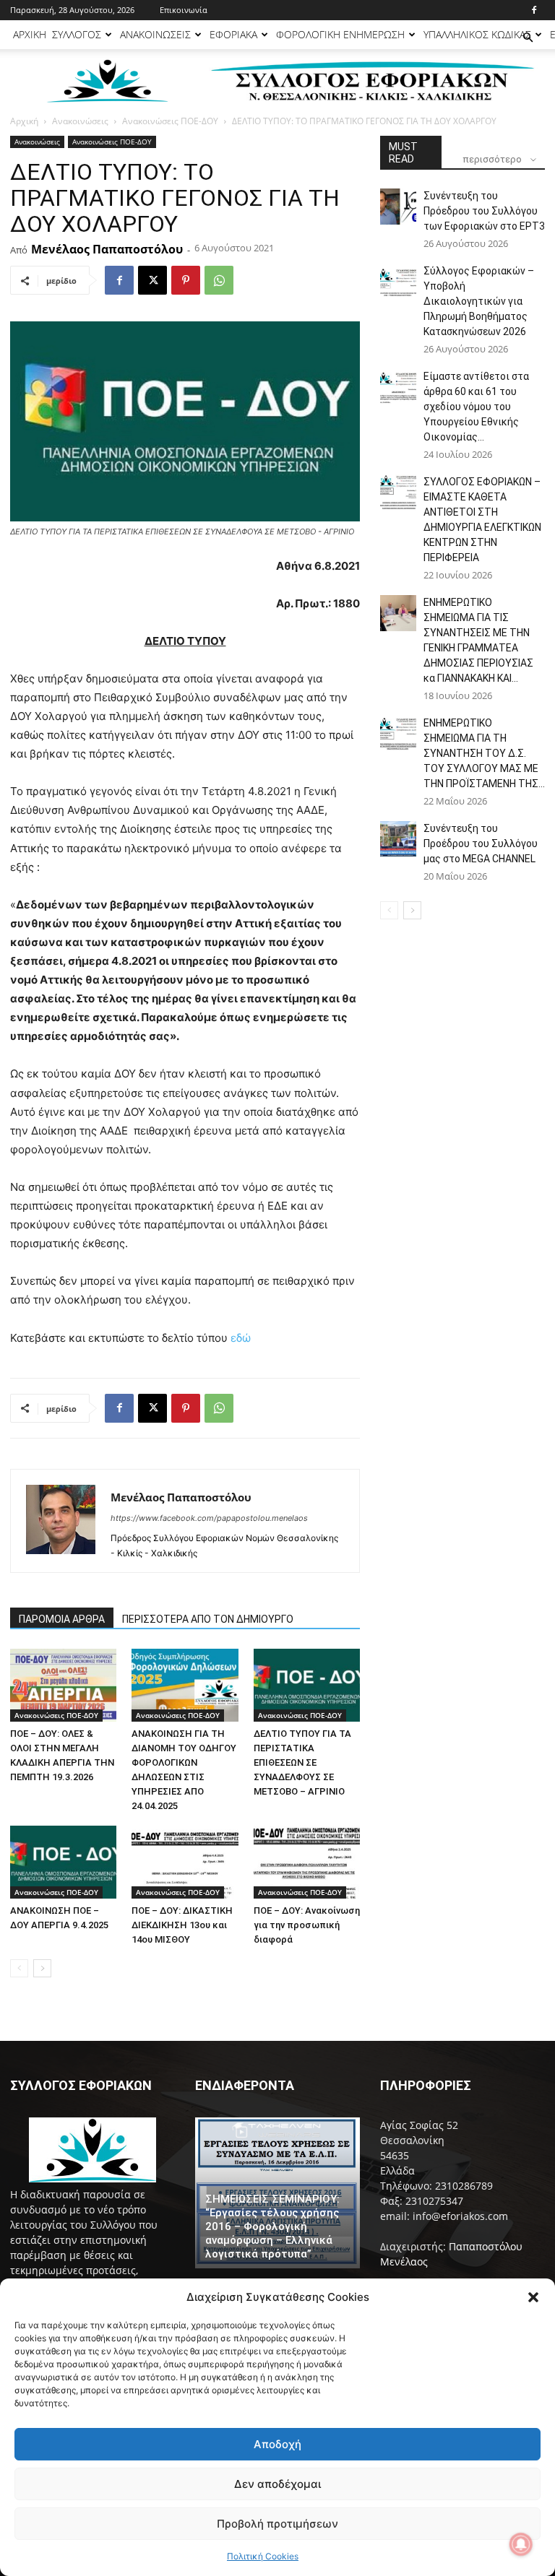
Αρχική (24, 121)
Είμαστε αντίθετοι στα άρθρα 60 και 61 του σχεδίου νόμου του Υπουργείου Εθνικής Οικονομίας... (476, 407)
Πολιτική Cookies (263, 2556)
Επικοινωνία (184, 10)
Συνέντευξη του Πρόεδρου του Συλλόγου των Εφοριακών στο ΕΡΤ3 (484, 211)
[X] (152, 280)
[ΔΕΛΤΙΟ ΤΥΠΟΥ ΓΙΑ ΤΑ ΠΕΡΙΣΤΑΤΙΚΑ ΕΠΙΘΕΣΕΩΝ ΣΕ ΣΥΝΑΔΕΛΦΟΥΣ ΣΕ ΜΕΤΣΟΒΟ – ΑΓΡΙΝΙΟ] (307, 1685)
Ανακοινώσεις (80, 121)
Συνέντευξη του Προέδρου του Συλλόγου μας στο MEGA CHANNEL (481, 844)
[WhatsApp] (219, 280)
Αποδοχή (277, 2444)
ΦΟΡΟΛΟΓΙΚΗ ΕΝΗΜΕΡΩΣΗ (340, 34)
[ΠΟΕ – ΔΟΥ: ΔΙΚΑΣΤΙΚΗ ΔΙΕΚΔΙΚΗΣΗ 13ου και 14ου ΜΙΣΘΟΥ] (185, 1862)
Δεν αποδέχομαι (277, 2484)
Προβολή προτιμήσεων (277, 2524)
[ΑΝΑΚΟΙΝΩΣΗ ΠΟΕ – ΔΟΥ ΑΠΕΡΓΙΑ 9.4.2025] (63, 1862)
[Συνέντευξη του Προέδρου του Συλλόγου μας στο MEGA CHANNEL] (398, 839)
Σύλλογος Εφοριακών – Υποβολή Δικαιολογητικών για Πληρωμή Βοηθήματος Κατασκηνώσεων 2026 (479, 301)
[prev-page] (19, 1968)
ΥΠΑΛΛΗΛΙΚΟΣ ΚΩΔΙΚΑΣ (477, 34)
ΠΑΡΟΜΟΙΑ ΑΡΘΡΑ (62, 1619)
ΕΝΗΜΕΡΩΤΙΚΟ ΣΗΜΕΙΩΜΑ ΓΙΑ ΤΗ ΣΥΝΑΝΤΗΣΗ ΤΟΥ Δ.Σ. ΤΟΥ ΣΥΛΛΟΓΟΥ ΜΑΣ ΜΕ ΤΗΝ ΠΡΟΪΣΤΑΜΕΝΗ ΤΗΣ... (484, 753)
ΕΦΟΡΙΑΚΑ (233, 34)
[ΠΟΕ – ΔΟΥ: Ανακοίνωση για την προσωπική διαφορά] (307, 1862)
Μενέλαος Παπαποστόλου (107, 249)
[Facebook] (534, 10)
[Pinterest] (186, 280)
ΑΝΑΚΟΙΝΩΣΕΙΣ (155, 34)
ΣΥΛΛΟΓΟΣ (77, 34)
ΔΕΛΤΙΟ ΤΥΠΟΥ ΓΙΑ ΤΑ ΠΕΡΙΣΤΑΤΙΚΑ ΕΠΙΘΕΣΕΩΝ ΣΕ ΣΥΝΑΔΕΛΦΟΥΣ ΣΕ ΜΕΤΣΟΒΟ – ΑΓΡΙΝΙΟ (302, 1762)
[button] (533, 2297)
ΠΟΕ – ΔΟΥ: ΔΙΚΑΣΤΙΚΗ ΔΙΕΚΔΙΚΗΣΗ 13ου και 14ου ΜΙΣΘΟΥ (182, 1925)
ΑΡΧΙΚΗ (30, 34)
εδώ (241, 1338)
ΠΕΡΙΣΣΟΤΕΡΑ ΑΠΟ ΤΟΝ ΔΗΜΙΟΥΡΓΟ (208, 1619)
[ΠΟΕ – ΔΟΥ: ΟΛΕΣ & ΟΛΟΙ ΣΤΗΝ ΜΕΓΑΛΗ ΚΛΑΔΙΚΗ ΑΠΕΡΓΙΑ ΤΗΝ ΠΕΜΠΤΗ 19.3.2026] (63, 1685)
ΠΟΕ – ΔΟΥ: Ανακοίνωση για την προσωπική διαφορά (307, 1925)
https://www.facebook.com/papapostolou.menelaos (209, 1518)
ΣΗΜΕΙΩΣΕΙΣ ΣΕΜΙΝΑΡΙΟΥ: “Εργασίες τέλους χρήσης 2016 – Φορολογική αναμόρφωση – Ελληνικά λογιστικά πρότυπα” (272, 2226)
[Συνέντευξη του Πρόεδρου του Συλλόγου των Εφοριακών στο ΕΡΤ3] (398, 207)
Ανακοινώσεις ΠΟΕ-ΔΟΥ (170, 121)
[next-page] (42, 1968)
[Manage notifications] (521, 2544)
